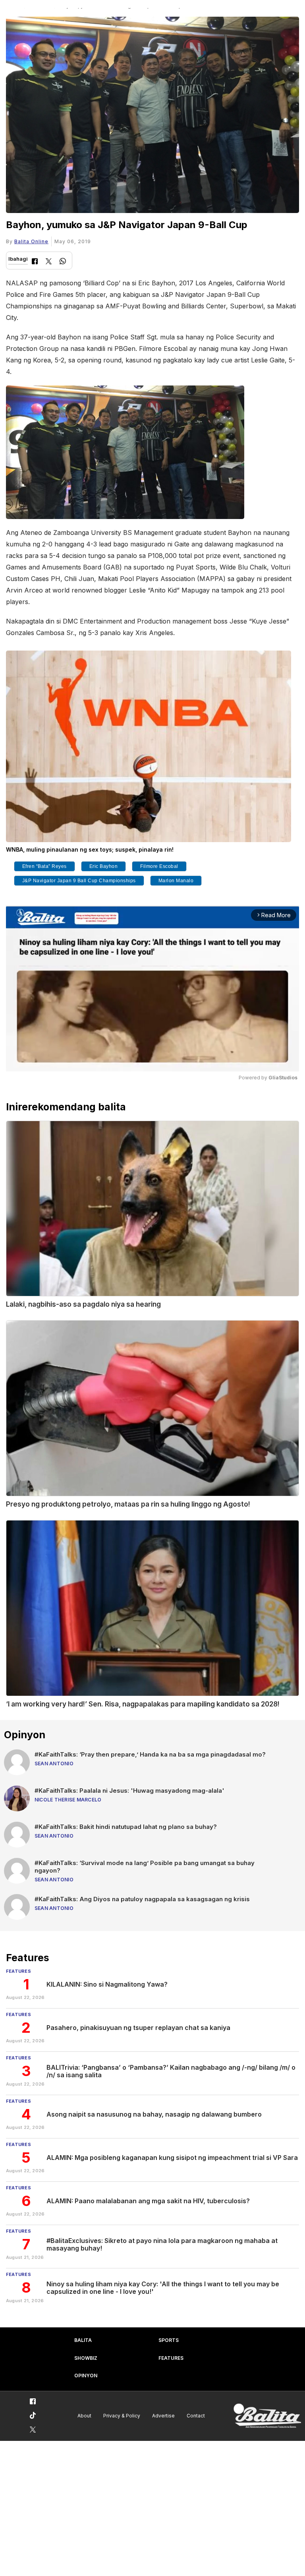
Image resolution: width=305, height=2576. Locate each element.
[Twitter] (49, 262)
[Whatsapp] (63, 262)
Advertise (163, 2416)
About (84, 2416)
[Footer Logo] (267, 2416)
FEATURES (171, 2358)
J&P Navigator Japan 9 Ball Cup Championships (79, 881)
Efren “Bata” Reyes (44, 866)
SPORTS (169, 2340)
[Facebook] (35, 262)
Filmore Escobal (159, 866)
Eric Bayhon (104, 866)
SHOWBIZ (86, 2358)
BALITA (83, 2340)
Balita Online (31, 241)
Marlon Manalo (176, 881)
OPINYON (86, 2376)
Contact (196, 2416)
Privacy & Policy (122, 2416)
